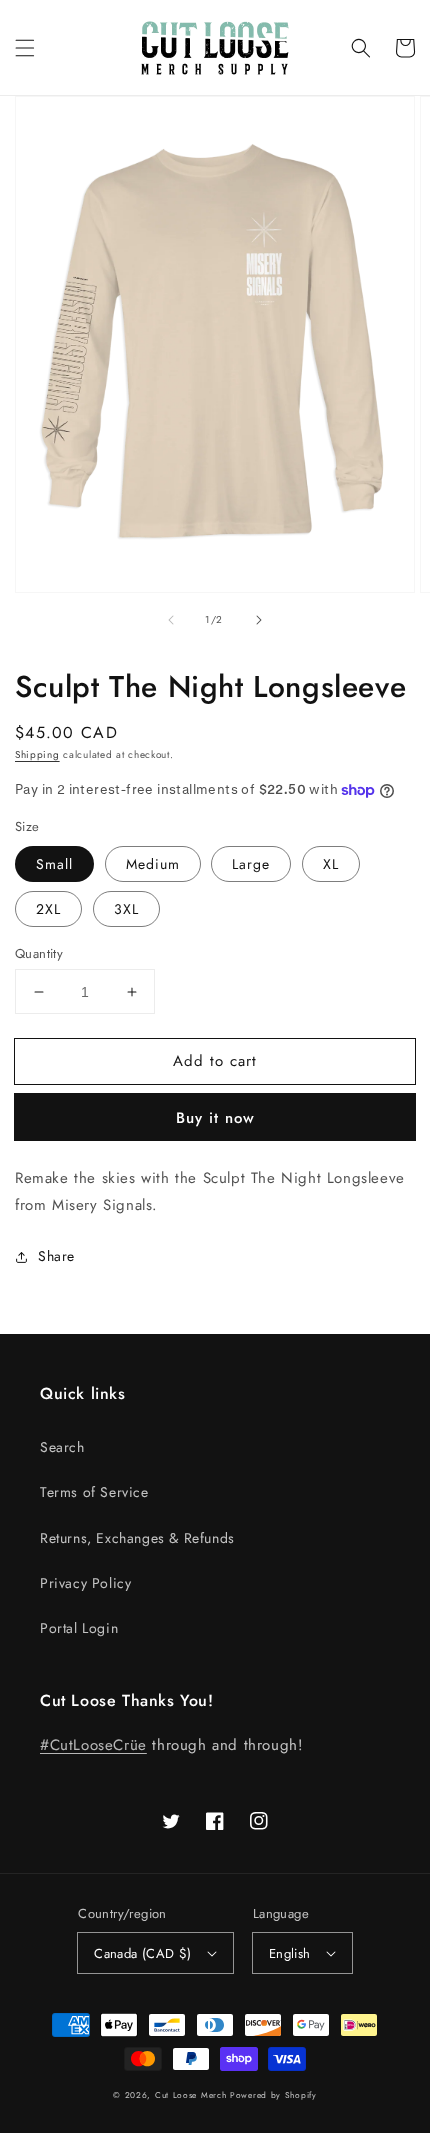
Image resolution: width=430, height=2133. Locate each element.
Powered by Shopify (273, 2095)
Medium (153, 864)
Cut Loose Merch (191, 2095)
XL (331, 864)
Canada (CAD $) (143, 1953)
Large (251, 864)
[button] (25, 48)
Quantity (39, 953)
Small (54, 864)
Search (62, 1447)
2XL (48, 909)
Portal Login (79, 1628)
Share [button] (56, 1256)
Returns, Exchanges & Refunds (137, 1538)
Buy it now (215, 1118)
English (290, 1953)
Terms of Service (94, 1492)
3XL (126, 909)
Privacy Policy (85, 1583)
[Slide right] (259, 620)
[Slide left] (171, 620)
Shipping (37, 754)
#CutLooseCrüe (93, 1745)
